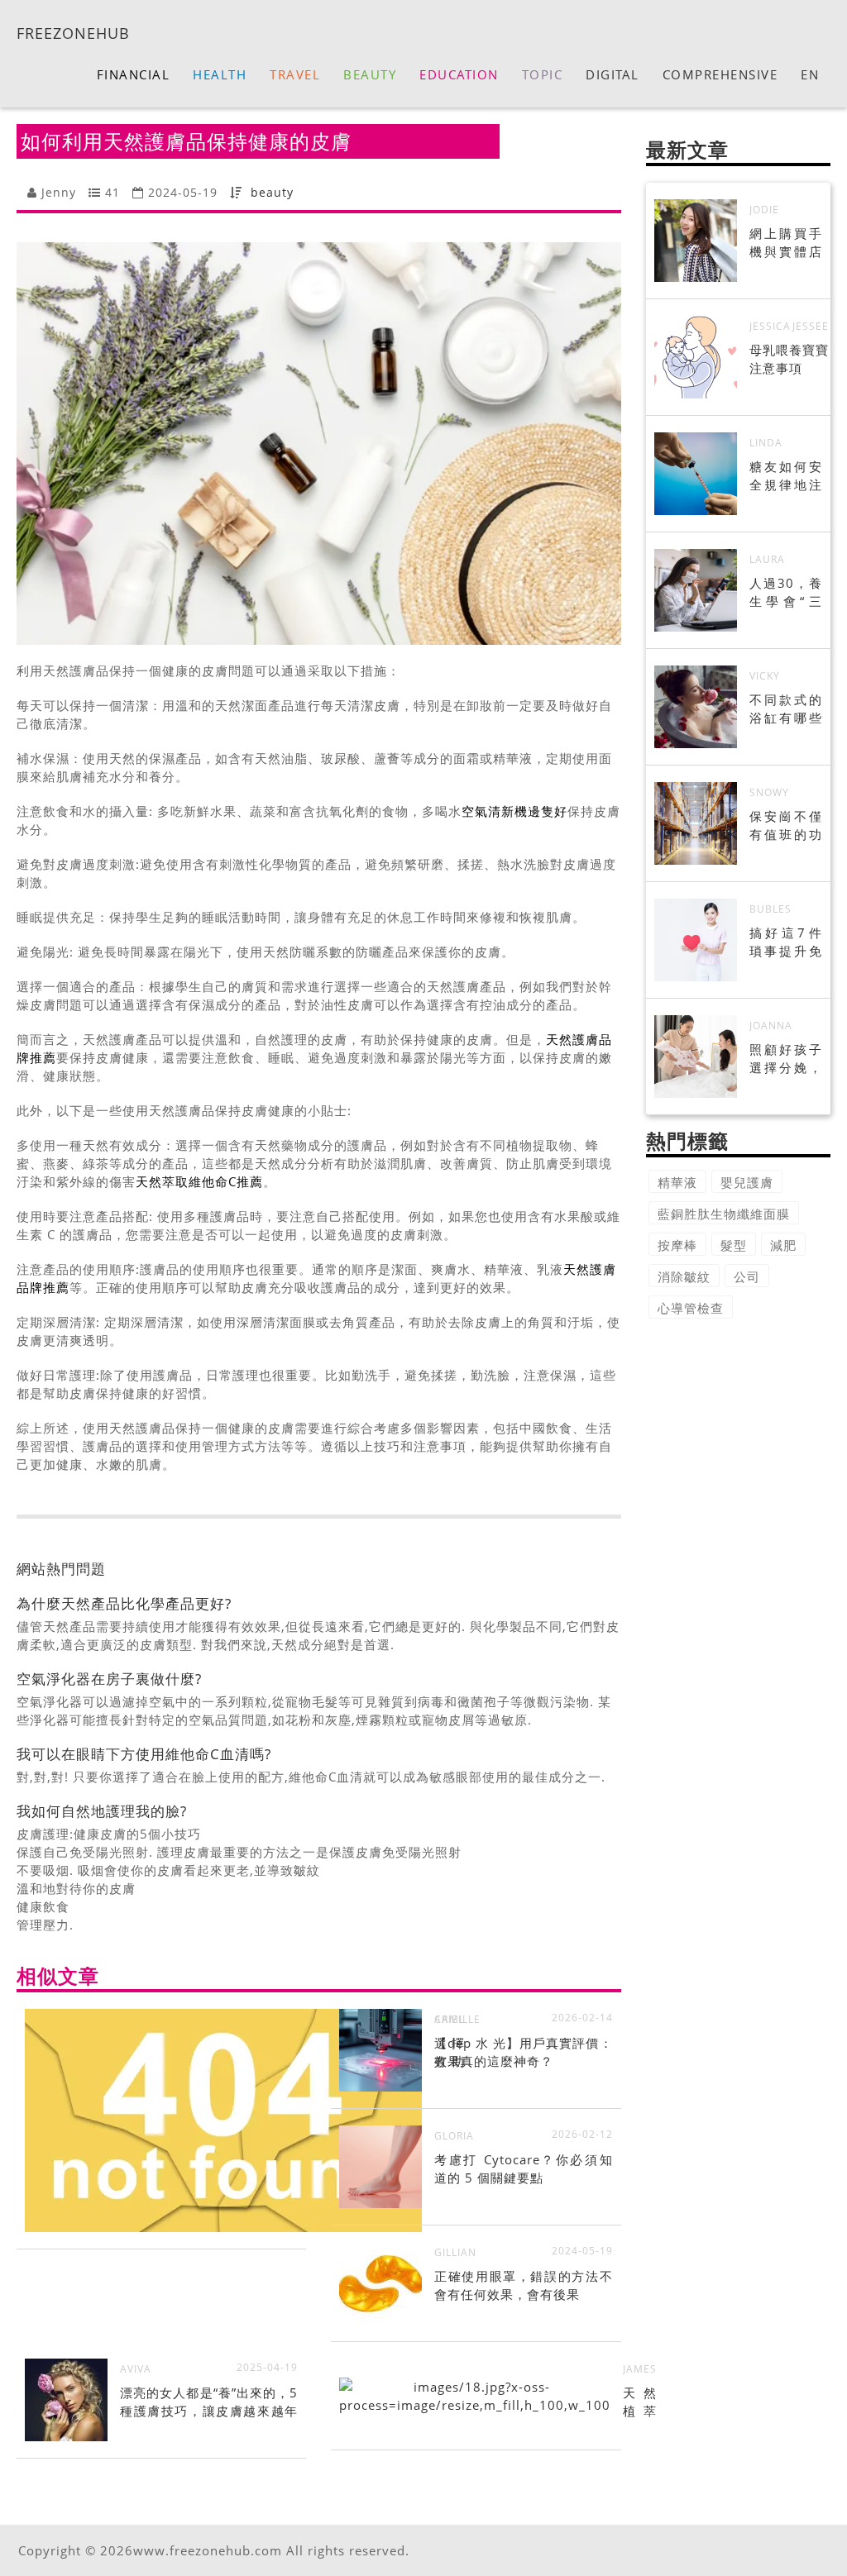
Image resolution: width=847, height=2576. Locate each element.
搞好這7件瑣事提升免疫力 (786, 951)
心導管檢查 (691, 1308)
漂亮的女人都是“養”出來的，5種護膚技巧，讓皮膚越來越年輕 (209, 2411)
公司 (747, 1276)
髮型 (734, 1245)
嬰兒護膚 (747, 1182)
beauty (272, 192)
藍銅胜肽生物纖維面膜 (724, 1214)
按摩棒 (677, 1245)
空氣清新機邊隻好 (514, 811)
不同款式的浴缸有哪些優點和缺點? (786, 718)
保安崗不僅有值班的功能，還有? (786, 834)
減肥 (783, 1245)
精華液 (677, 1182)
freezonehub (73, 32)
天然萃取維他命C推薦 (199, 1181)
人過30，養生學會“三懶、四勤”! (786, 601)
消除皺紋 (684, 1276)
